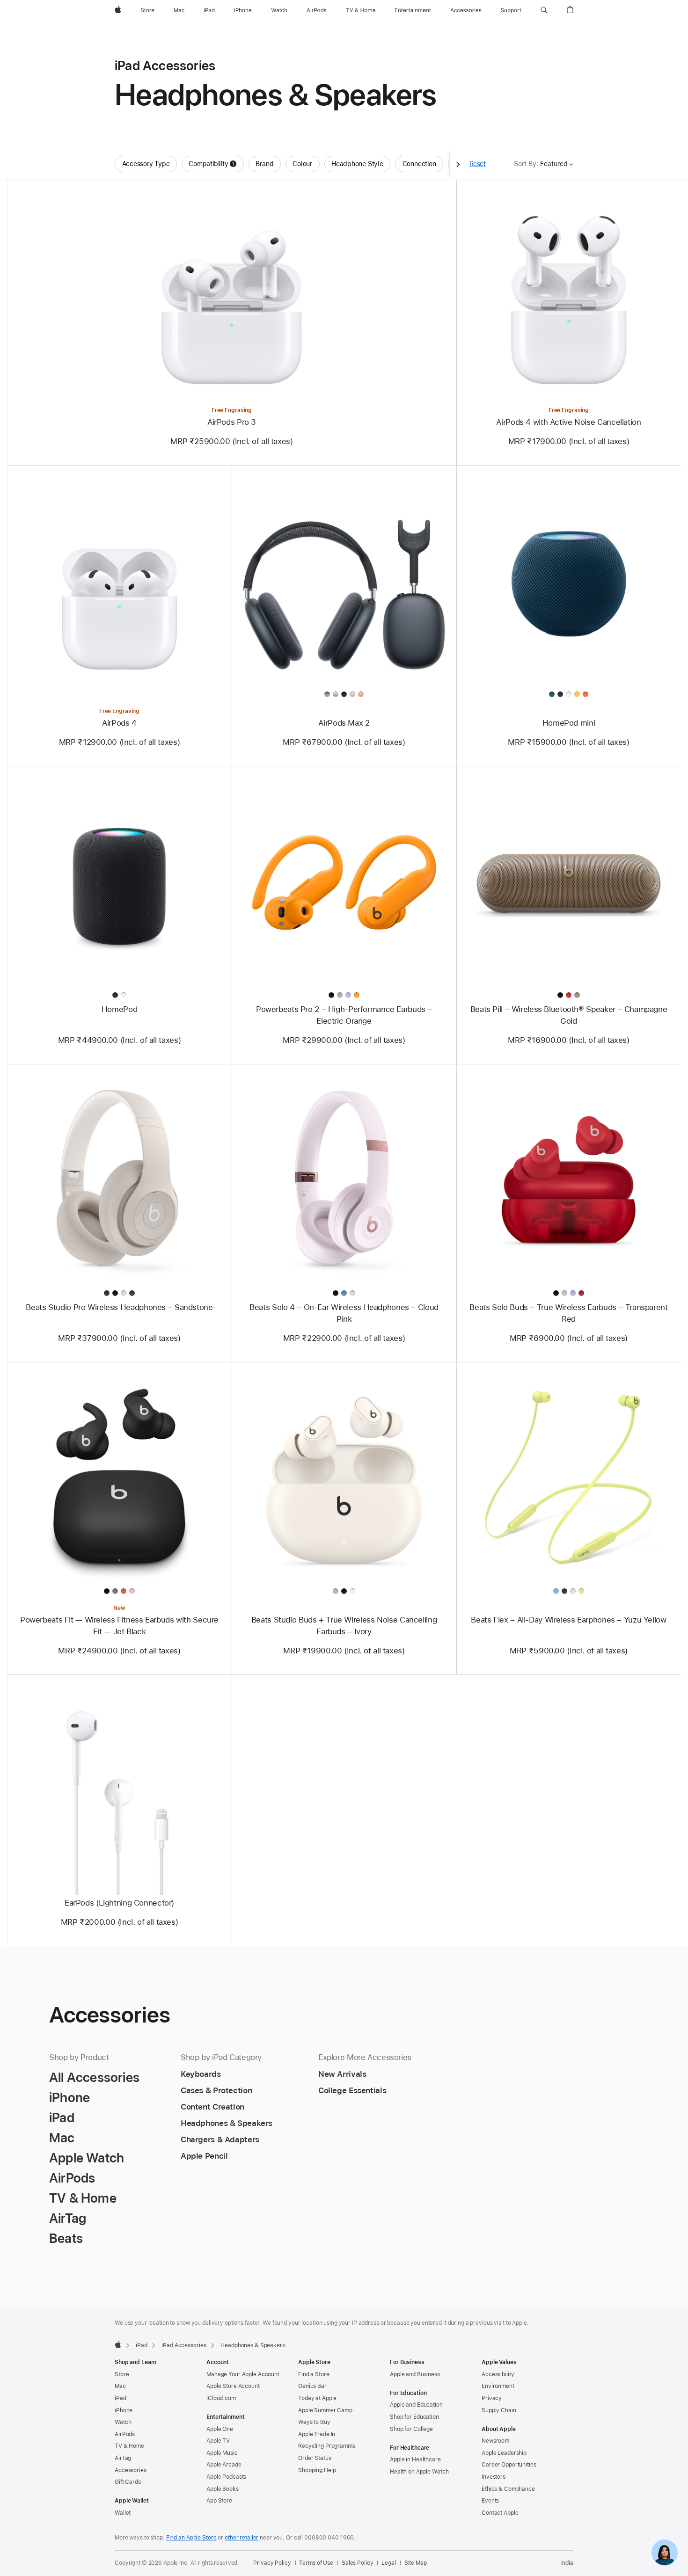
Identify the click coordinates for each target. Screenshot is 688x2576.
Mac (120, 2386)
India (567, 2563)
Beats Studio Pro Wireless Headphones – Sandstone (119, 1307)
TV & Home (129, 2446)
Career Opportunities (509, 2465)
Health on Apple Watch (419, 2472)
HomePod (119, 1009)
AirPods (125, 2434)
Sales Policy (358, 2563)
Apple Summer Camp (325, 2410)
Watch (123, 2422)
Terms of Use (316, 2563)
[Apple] (118, 2344)
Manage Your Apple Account (243, 2374)
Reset (478, 164)
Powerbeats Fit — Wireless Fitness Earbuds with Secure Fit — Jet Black (119, 1626)
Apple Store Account (233, 2386)
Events (490, 2501)
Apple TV (218, 2441)
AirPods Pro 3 (232, 422)
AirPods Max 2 (344, 723)
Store (122, 2374)
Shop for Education (414, 2417)
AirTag (123, 2458)
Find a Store (314, 2374)
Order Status (315, 2458)
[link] (665, 2553)
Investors (494, 2477)
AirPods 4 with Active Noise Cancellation (568, 422)
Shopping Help (317, 2470)
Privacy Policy (272, 2563)
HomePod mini (569, 723)
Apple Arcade (224, 2465)
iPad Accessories (184, 2345)
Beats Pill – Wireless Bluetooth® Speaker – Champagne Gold (569, 1015)
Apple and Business (415, 2374)
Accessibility (498, 2374)
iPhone (124, 2410)
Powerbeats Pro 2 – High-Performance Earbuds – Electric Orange (344, 1015)
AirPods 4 (119, 723)
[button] (544, 10)
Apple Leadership (504, 2453)
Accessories (131, 2470)
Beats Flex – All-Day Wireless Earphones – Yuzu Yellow (568, 1620)
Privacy (492, 2398)
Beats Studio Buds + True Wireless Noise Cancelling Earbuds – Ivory (344, 1626)
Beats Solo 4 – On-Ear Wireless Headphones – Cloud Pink (344, 1313)
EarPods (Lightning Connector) (119, 1903)
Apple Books (223, 2489)
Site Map (416, 2563)
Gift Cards (128, 2482)
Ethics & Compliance (508, 2489)
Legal (388, 2563)
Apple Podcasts (226, 2477)
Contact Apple (500, 2513)
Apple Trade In (317, 2434)
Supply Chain (499, 2410)
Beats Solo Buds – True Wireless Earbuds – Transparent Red (568, 1313)
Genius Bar (312, 2386)
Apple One (220, 2429)
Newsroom (495, 2441)
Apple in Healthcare (415, 2460)
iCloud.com (221, 2398)
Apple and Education (416, 2405)
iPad (142, 2345)
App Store (219, 2501)
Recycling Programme (327, 2446)
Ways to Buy (314, 2422)
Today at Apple (317, 2398)
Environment (498, 2386)
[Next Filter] (458, 164)
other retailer (242, 2538)
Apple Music (222, 2453)
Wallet (123, 2513)
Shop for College (411, 2429)
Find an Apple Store (191, 2538)
